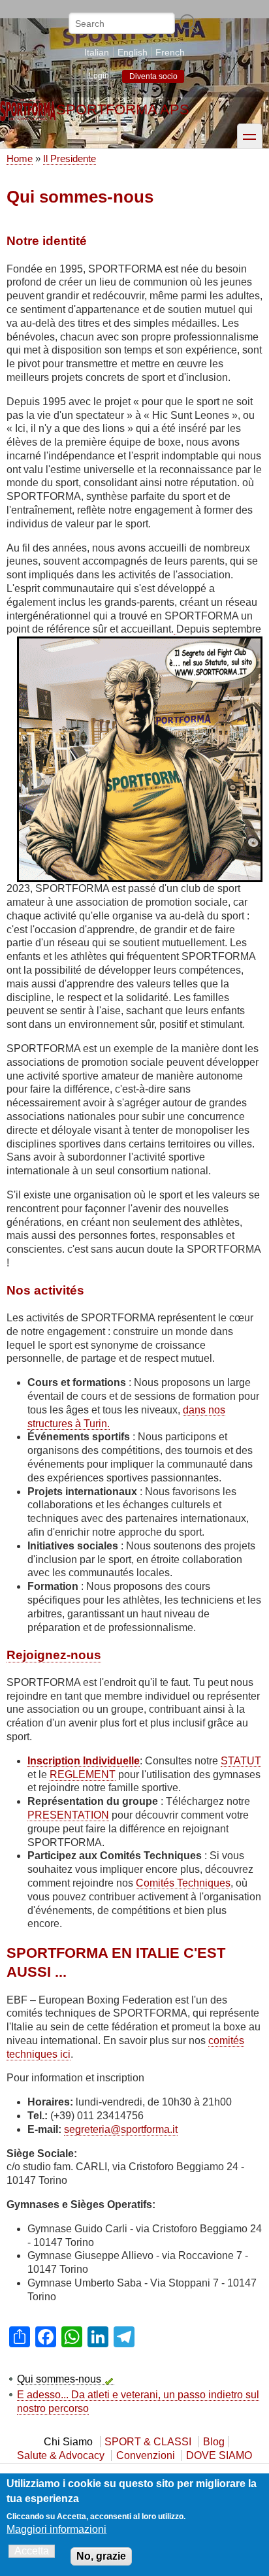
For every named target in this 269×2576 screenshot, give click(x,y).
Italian (97, 52)
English (133, 52)
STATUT (241, 1761)
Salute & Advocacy (61, 2455)
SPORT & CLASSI (148, 2442)
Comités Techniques (183, 1883)
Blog (214, 2442)
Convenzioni (146, 2455)
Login (99, 76)
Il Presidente (70, 158)
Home (20, 158)
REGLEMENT (83, 1775)
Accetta (32, 2551)
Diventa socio (153, 76)
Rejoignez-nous (54, 1655)
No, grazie (101, 2556)
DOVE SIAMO (219, 2455)
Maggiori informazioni (56, 2529)
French (170, 52)
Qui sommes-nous (59, 2379)
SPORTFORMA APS (123, 109)
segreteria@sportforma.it (121, 2129)
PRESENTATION (68, 1815)
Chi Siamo (68, 2442)
